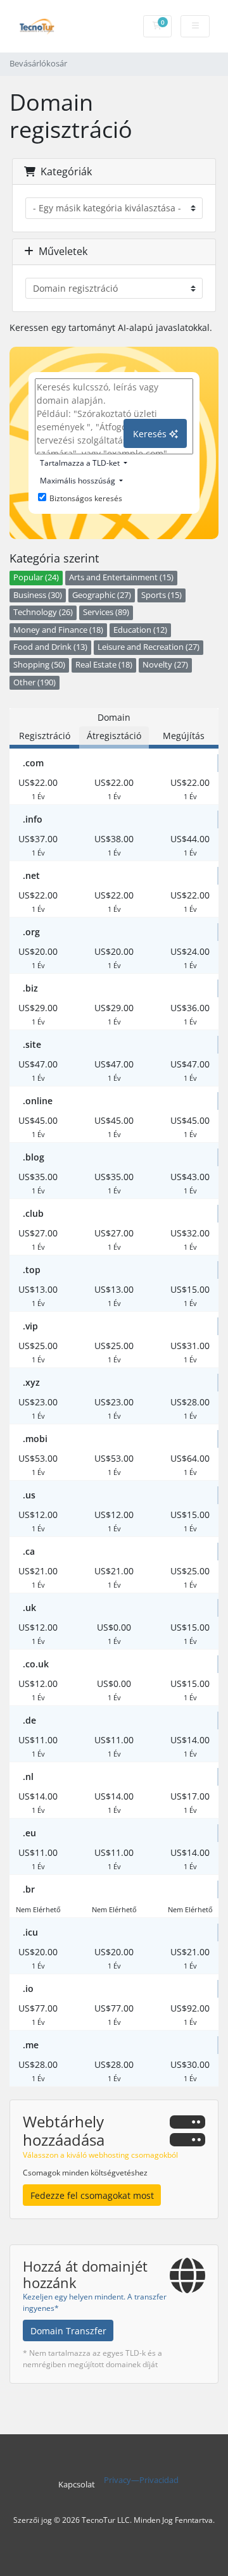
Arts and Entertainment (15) (121, 577)
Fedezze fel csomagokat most (92, 2195)
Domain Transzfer (68, 2331)
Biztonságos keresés (86, 498)
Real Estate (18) (104, 665)
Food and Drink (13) (50, 647)
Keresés (151, 434)
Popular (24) (36, 577)
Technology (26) (43, 612)
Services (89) (106, 612)
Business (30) (38, 595)
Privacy (117, 2480)
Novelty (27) (165, 665)
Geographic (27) (102, 595)
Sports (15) (161, 595)
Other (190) (35, 682)
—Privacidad (155, 2480)
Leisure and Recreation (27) (149, 647)
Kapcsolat (77, 2485)
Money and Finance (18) (58, 630)
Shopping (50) (39, 665)
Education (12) (140, 630)
